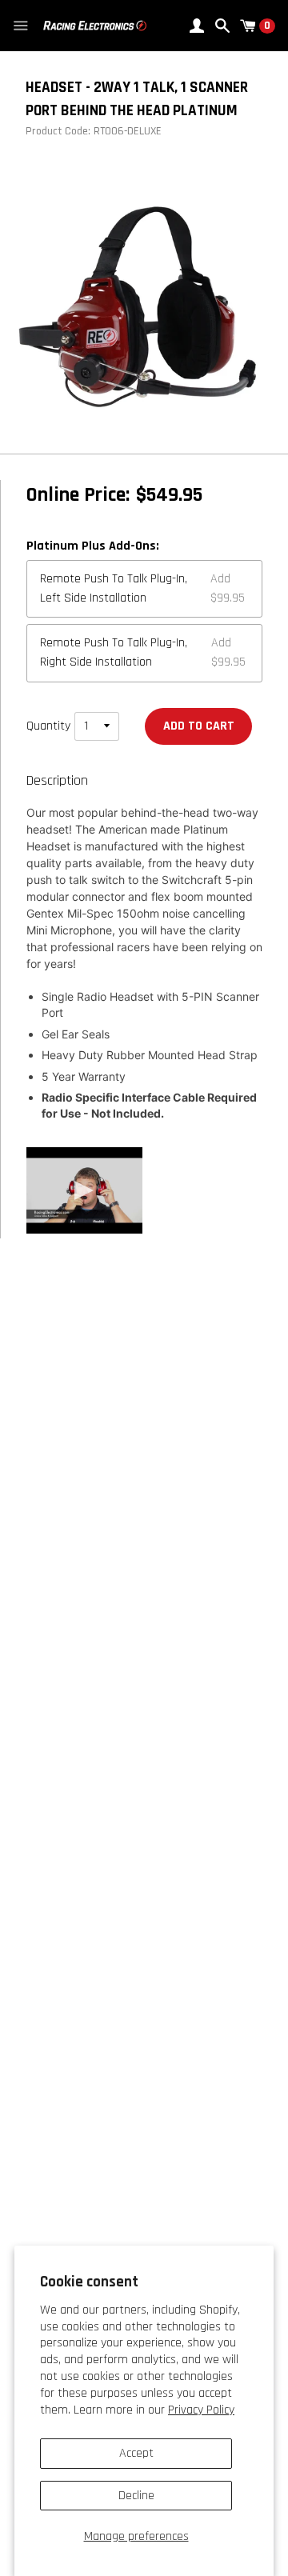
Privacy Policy (201, 2410)
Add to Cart (199, 726)
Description (57, 781)
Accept (136, 2453)
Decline (136, 2496)
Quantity (48, 726)
